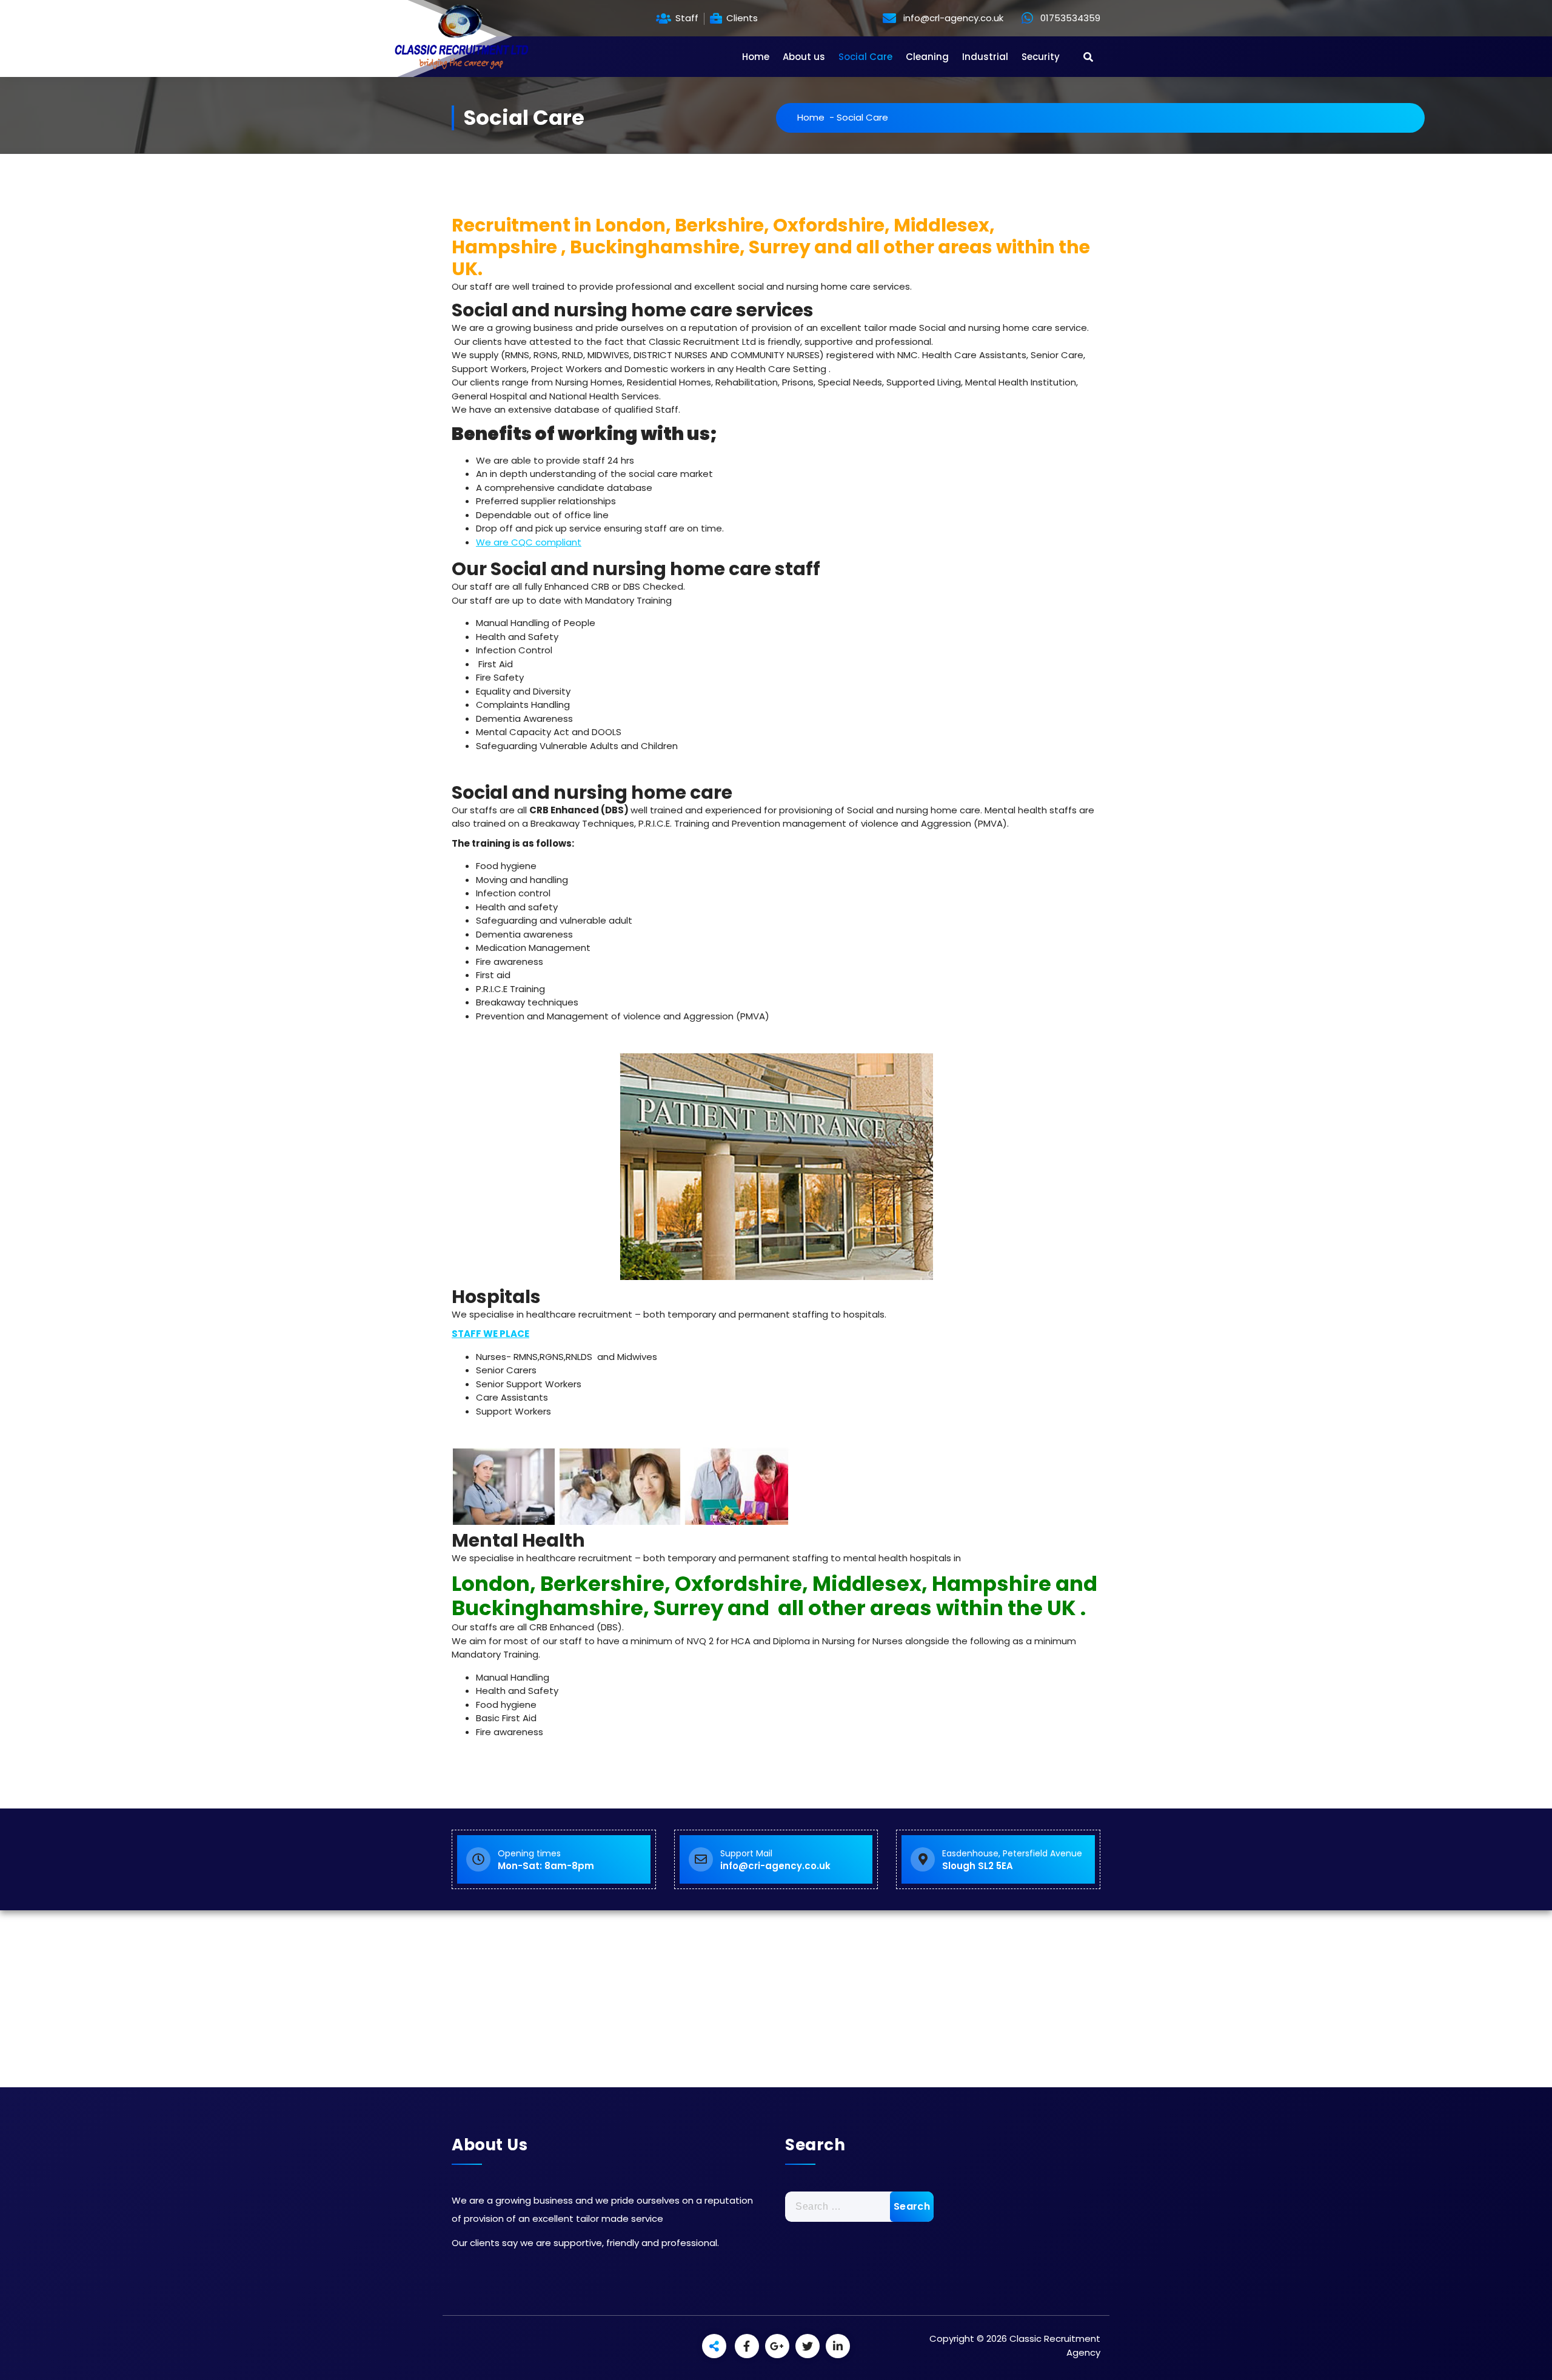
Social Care (865, 57)
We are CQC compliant (529, 542)
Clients (741, 18)
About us (804, 57)
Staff (686, 18)
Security (1041, 57)
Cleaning (927, 57)
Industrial (985, 57)
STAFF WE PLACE (490, 1334)
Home (756, 57)
